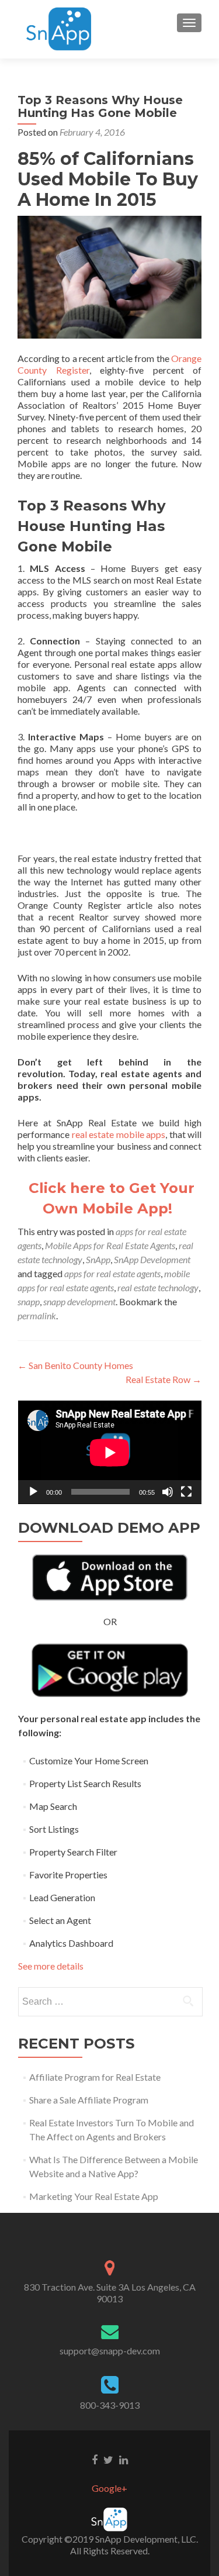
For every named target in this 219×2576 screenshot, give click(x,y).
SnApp (98, 1259)
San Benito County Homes (75, 1365)
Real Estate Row (164, 1379)
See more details (51, 1966)
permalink (37, 1315)
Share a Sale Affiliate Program (89, 2100)
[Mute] (168, 1492)
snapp (29, 1301)
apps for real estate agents (112, 1273)
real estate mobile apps (119, 1134)
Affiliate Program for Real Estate (95, 2077)
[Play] (33, 1492)
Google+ (109, 2488)
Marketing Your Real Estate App (94, 2196)
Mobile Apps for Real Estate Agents (110, 1245)
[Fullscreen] (186, 1492)
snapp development (79, 1301)
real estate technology (158, 1287)
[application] (110, 1452)
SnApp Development (152, 1259)
